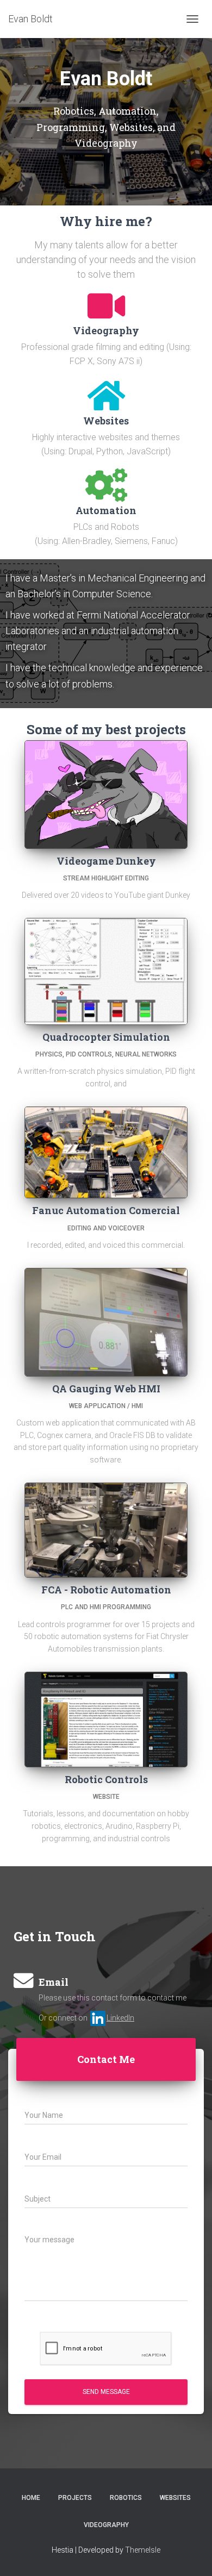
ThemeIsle (143, 2550)
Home (31, 2498)
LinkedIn (120, 2018)
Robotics (126, 2498)
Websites (175, 2498)
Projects (75, 2498)
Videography (106, 2525)
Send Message (106, 2392)
